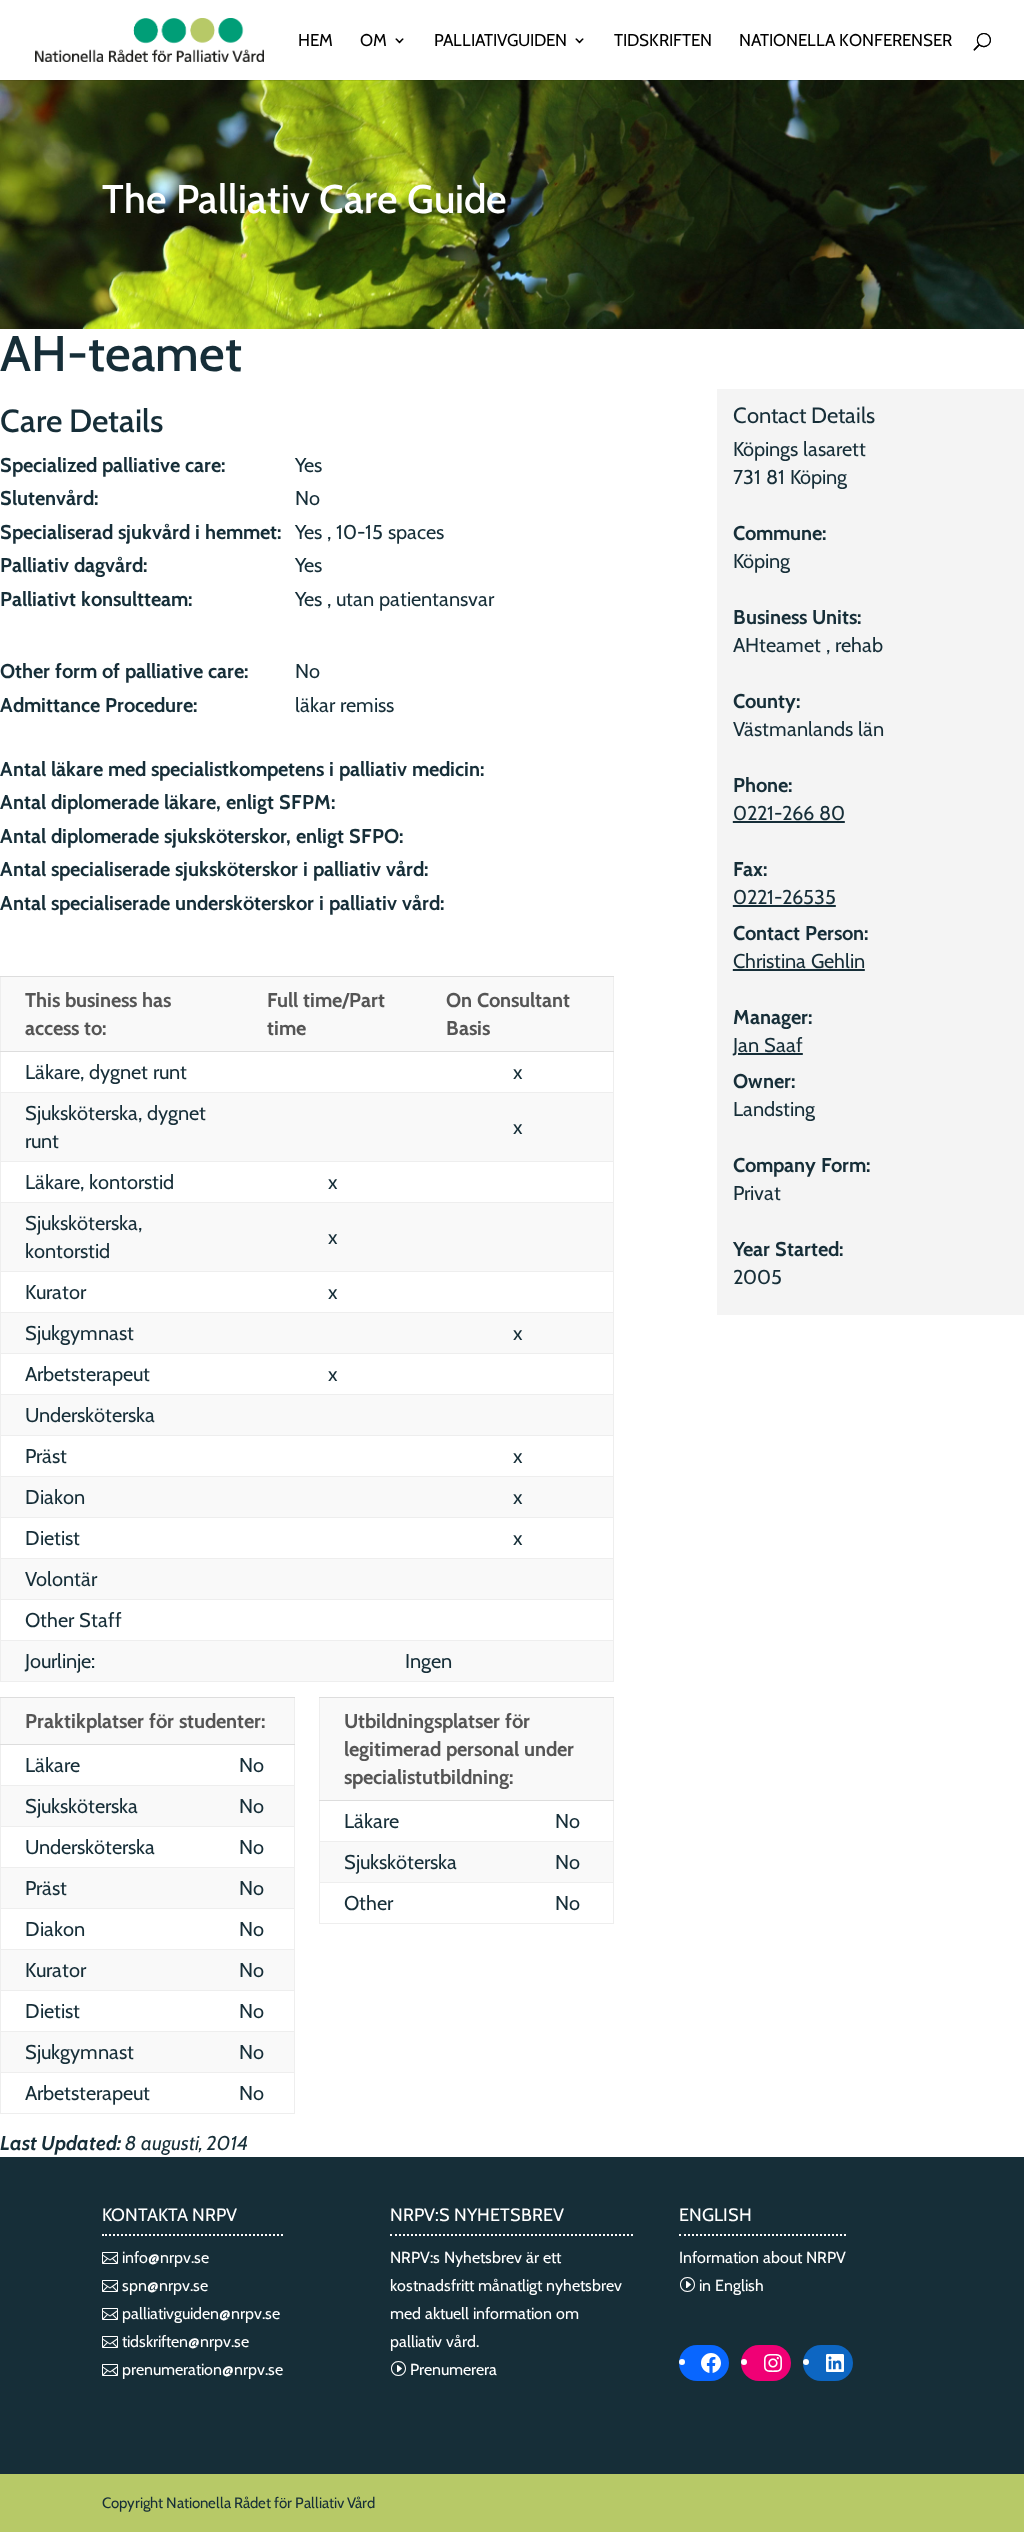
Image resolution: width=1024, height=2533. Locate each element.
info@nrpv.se (163, 2257)
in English (729, 2285)
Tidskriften (663, 41)
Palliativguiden (500, 41)
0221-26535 (784, 897)
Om (373, 41)
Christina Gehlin (799, 961)
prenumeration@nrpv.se (200, 2369)
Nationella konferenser (845, 41)
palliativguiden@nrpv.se (199, 2313)
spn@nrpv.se (163, 2285)
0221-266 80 (789, 813)
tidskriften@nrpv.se (183, 2341)
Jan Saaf (768, 1045)
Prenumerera (451, 2369)
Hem (315, 41)
